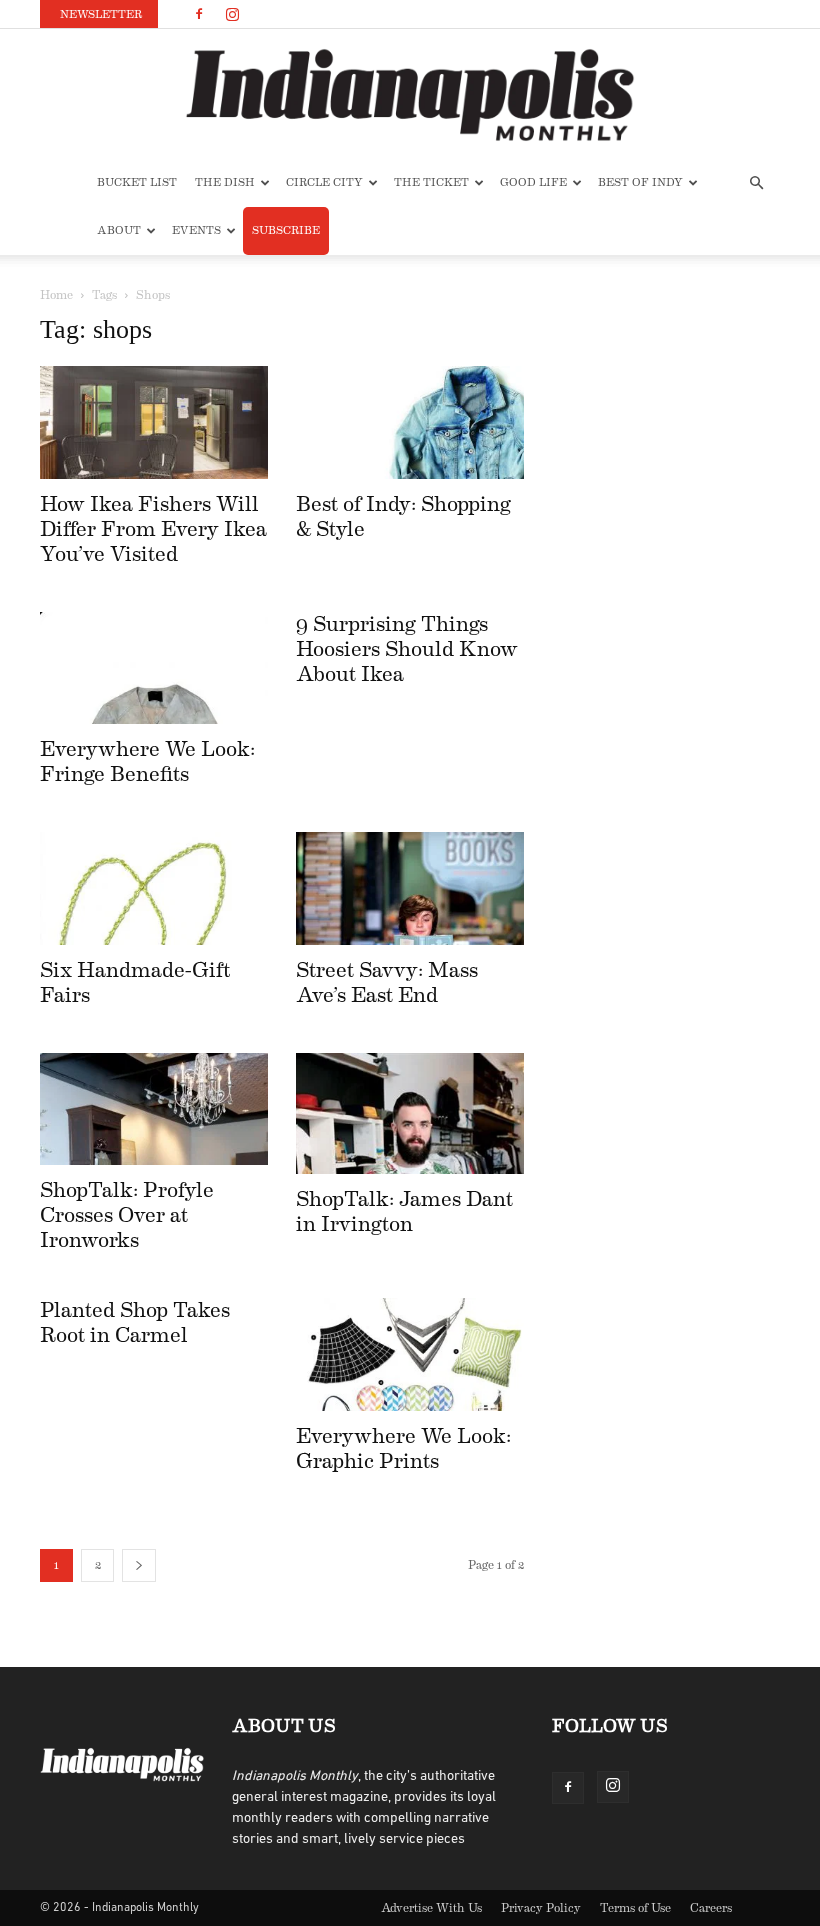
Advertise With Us (431, 1908)
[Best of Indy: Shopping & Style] (410, 422)
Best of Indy (640, 182)
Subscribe (286, 230)
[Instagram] (232, 14)
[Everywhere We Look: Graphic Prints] (410, 1354)
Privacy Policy (541, 1908)
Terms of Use (635, 1908)
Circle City (324, 182)
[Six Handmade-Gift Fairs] (154, 888)
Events (196, 230)
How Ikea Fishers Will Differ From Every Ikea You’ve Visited (153, 529)
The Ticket (431, 182)
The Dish (225, 182)
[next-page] (139, 1565)
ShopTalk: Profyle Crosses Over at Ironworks (127, 1215)
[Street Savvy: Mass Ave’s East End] (410, 888)
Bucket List (137, 182)
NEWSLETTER (101, 14)
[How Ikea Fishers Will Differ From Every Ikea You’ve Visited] (154, 422)
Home (56, 295)
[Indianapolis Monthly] (410, 95)
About (119, 230)
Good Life (533, 182)
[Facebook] (199, 14)
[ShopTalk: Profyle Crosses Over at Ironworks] (154, 1109)
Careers (711, 1908)
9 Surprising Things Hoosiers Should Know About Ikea (407, 649)
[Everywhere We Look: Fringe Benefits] (154, 668)
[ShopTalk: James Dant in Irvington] (410, 1114)
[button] (756, 183)
